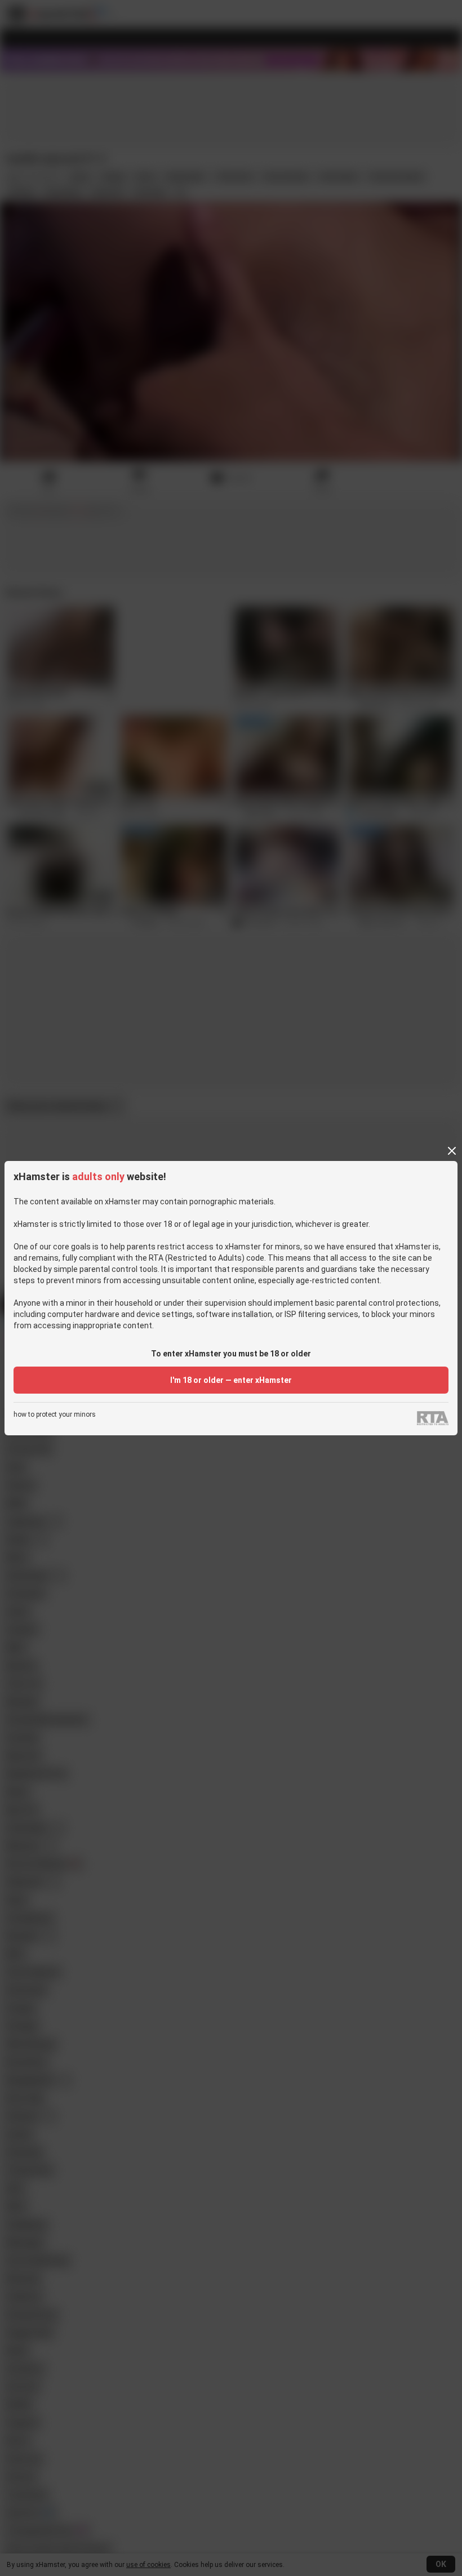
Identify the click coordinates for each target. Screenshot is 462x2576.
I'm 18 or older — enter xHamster (231, 1380)
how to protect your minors (55, 1415)
